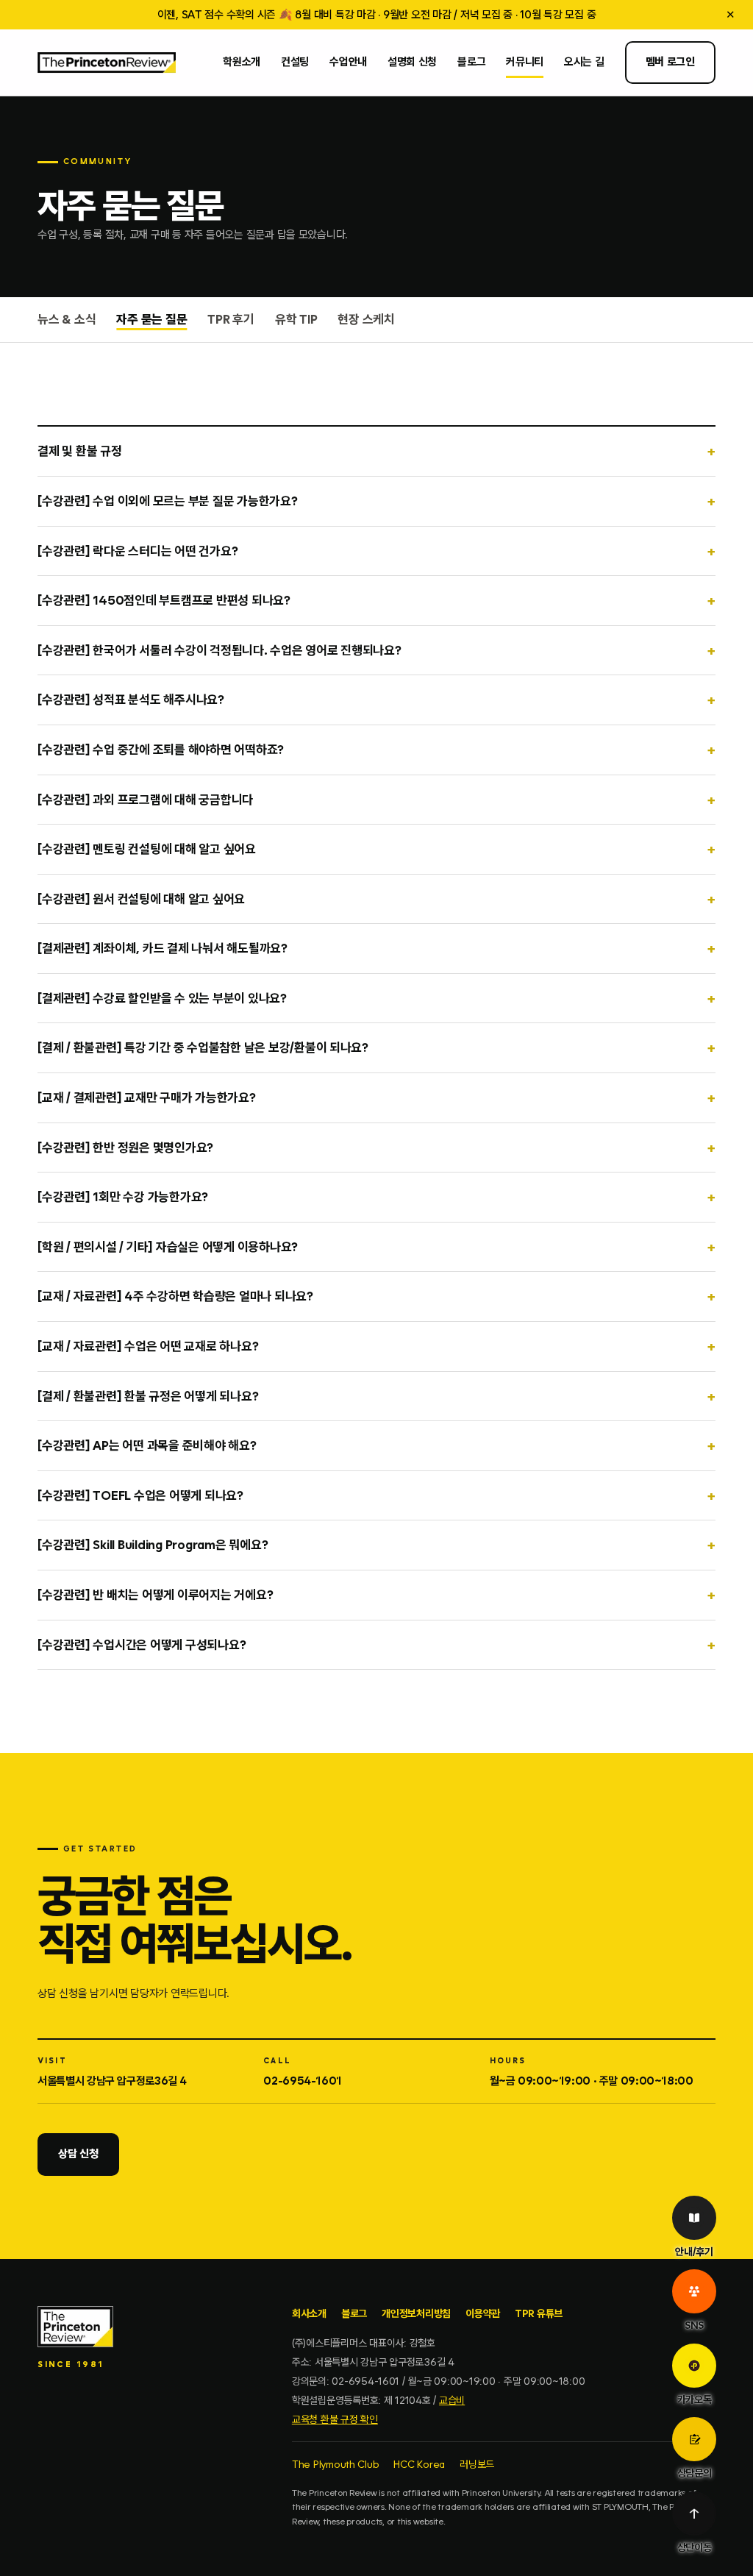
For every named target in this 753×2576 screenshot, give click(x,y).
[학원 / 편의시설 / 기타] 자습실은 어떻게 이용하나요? (168, 1247)
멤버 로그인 (670, 62)
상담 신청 (78, 2154)
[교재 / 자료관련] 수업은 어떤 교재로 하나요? (148, 1346)
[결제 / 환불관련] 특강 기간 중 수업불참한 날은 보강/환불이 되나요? (203, 1047)
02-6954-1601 (303, 2081)
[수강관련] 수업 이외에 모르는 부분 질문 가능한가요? (167, 501)
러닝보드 (477, 2464)
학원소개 (242, 62)
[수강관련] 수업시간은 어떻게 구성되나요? (142, 1645)
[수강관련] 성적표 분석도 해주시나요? (131, 700)
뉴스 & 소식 (67, 319)
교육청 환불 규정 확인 (335, 2419)
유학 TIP (296, 319)
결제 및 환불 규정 (79, 451)
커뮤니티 (525, 62)
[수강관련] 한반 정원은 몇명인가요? (125, 1148)
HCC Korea (419, 2464)
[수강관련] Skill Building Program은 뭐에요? (153, 1545)
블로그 (471, 62)
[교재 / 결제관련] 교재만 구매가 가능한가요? (146, 1097)
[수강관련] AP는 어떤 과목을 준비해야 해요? (147, 1445)
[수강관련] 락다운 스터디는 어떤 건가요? (138, 551)
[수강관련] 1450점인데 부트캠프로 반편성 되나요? (164, 600)
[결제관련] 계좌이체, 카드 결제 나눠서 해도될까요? (163, 948)
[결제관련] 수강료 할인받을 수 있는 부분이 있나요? (162, 998)
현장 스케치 (366, 319)
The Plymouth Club (336, 2464)
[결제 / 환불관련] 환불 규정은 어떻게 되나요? (148, 1396)
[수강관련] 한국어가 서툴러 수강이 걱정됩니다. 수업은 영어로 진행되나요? (220, 650)
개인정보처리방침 (416, 2313)
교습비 (452, 2400)
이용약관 (483, 2313)
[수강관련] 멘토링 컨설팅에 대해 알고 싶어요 (147, 849)
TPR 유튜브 (539, 2313)
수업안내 (348, 62)
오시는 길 (584, 62)
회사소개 (309, 2313)
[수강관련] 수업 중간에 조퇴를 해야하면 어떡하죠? (161, 750)
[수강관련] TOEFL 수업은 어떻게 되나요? (140, 1495)
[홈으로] (107, 63)
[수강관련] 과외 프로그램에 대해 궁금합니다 (145, 800)
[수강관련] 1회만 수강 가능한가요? (123, 1197)
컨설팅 (295, 62)
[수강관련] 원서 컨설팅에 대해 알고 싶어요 (141, 899)
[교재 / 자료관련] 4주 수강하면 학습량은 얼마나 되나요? (175, 1296)
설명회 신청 (412, 62)
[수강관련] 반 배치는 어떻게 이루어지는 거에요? (155, 1595)
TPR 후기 (231, 319)
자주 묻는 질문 (151, 319)
